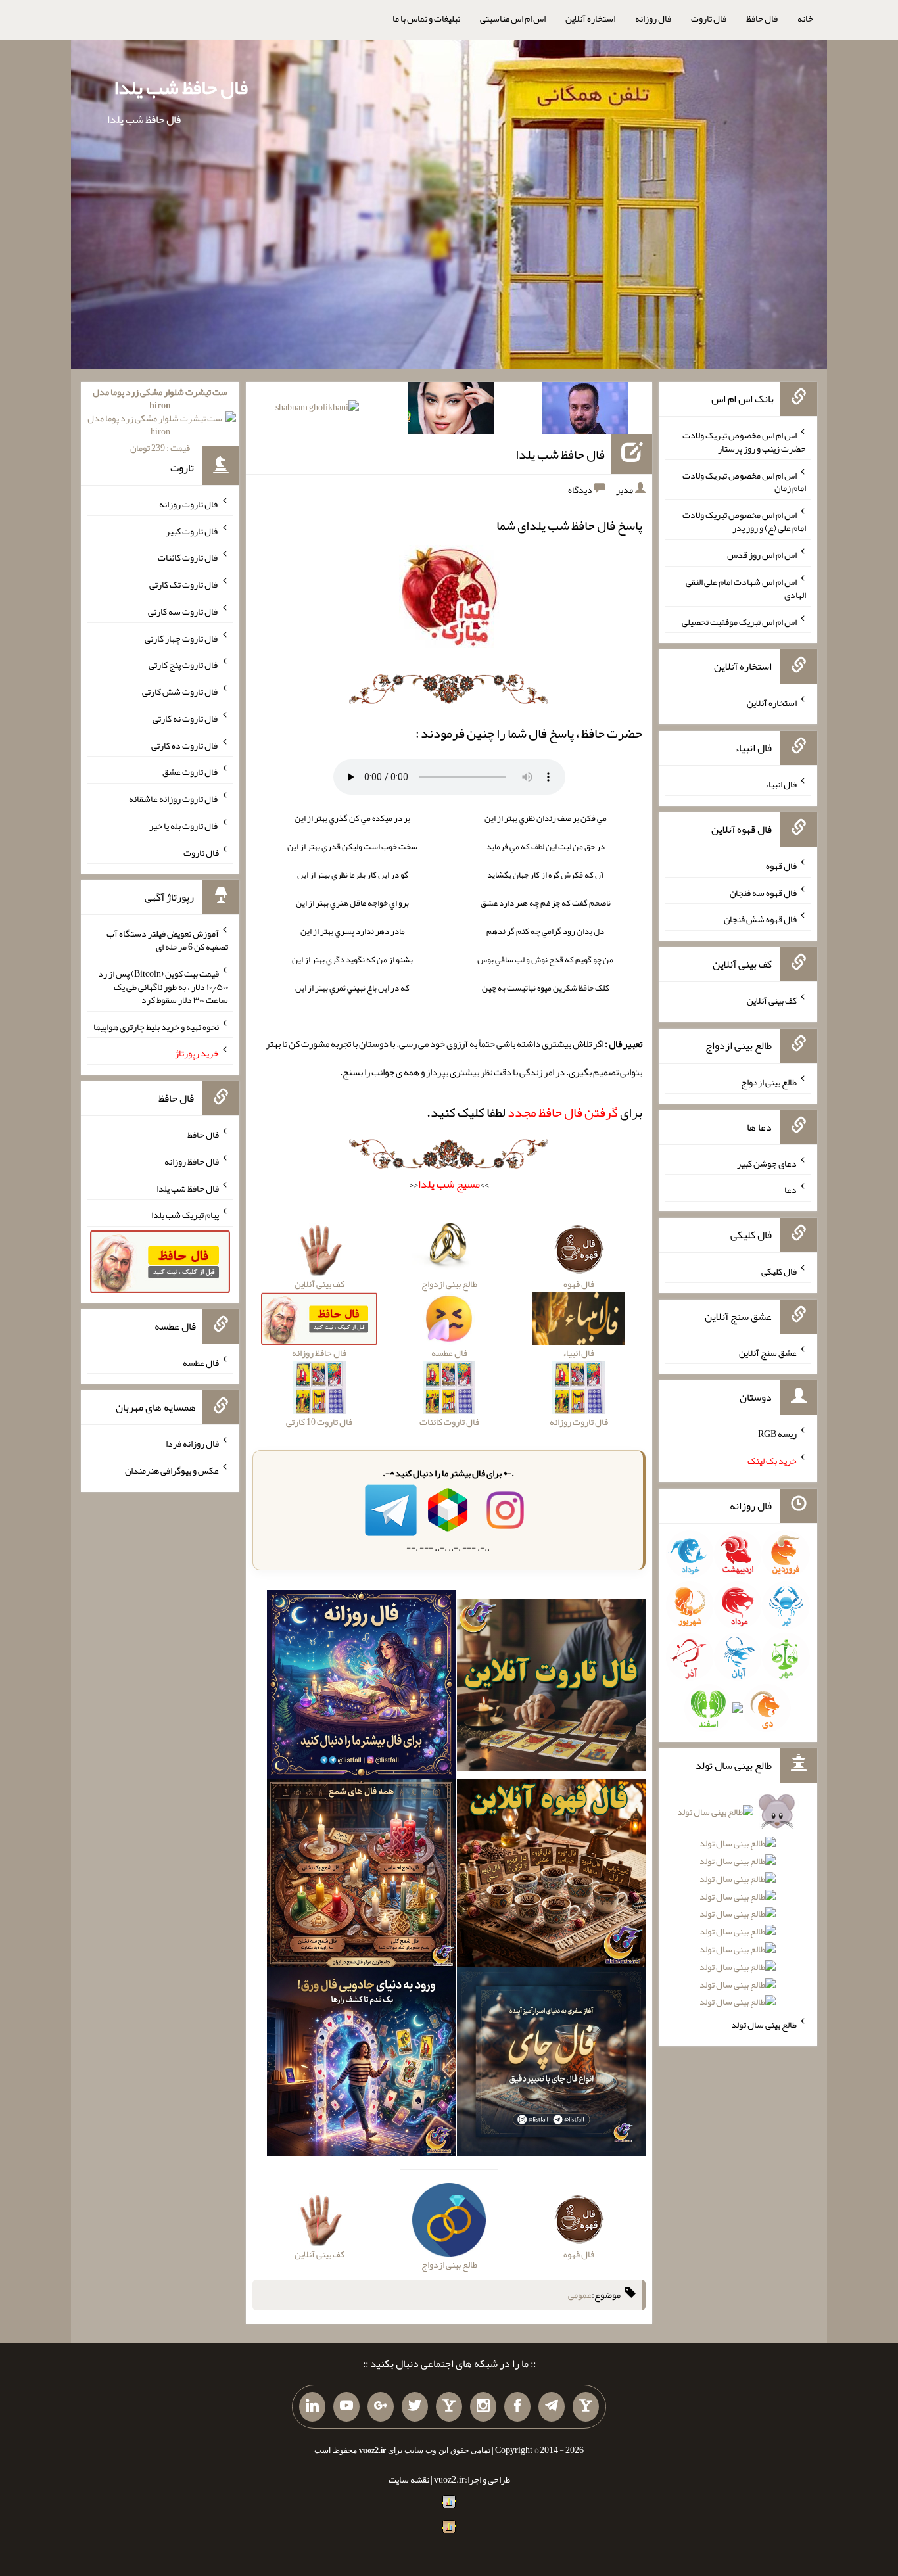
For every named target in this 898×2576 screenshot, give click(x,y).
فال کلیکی (779, 1271)
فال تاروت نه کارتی (186, 718)
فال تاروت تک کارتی (184, 584)
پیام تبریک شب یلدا (185, 1215)
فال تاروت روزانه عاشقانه (174, 799)
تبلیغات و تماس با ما (426, 18)
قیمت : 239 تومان (160, 420)
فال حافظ (762, 18)
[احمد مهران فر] (585, 411)
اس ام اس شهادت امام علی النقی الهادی (746, 588)
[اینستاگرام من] (483, 2407)
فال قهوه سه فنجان (763, 892)
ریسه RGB (777, 1434)
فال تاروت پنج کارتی (184, 665)
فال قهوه (781, 866)
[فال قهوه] (551, 1876)
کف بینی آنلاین (772, 1000)
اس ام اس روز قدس (762, 555)
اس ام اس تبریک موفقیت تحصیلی (739, 621)
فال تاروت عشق (191, 772)
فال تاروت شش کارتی (180, 691)
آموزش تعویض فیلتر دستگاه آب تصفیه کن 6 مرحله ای (167, 940)
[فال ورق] (361, 2065)
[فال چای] (551, 2065)
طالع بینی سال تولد (764, 2025)
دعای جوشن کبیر (767, 1163)
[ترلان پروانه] (451, 411)
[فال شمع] (361, 1876)
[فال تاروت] (551, 1687)
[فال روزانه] (361, 1687)
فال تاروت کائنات (188, 557)
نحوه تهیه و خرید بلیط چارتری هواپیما (156, 1026)
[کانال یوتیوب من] (346, 2407)
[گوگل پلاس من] (381, 2407)
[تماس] (449, 2407)
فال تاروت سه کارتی (183, 611)
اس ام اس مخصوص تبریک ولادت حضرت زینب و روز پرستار (744, 442)
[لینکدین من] (312, 2407)
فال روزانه (653, 18)
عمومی (580, 2295)
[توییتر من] (415, 2407)
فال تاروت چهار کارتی (182, 638)
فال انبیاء (781, 784)
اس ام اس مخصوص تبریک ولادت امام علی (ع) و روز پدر (744, 521)
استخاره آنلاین (590, 18)
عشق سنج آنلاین (768, 1352)
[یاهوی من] (586, 2407)
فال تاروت (709, 18)
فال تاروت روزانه (189, 504)
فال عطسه (201, 1362)
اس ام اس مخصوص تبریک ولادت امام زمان (744, 481)
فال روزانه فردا (192, 1443)
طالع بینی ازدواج (769, 1082)
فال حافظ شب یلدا (181, 87)
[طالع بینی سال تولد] (738, 1911)
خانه (805, 18)
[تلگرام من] (552, 2407)
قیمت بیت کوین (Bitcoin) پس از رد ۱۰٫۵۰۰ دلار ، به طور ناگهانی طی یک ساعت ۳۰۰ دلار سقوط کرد (163, 987)
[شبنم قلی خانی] (317, 410)
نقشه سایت (409, 2479)
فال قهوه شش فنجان (760, 919)
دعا (791, 1190)
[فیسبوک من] (517, 2407)
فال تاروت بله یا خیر (184, 826)
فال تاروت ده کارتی (185, 745)
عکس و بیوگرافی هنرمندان (172, 1470)
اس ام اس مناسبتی (513, 18)
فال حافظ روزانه (192, 1161)
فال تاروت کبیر (192, 530)
